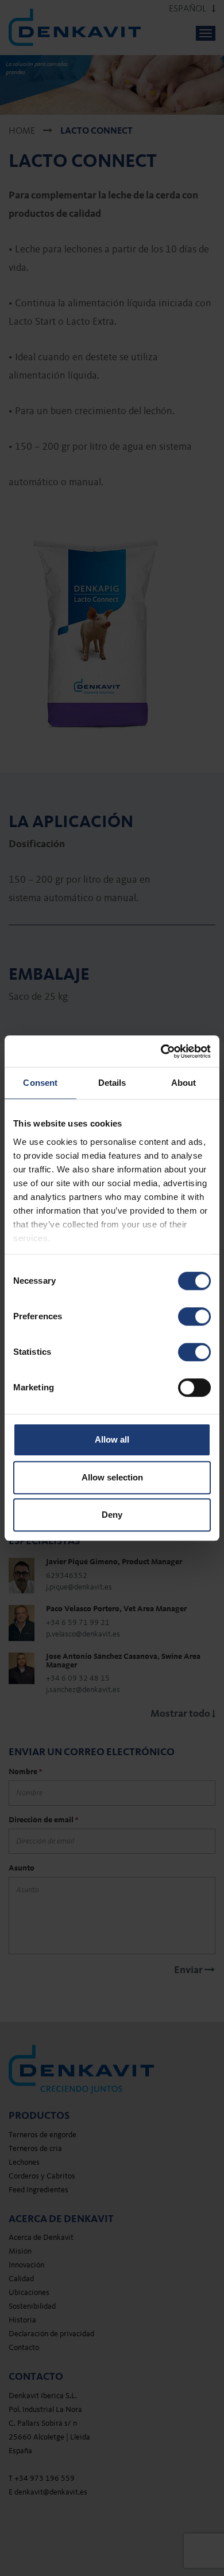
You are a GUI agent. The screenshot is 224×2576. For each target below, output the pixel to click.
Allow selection (112, 1477)
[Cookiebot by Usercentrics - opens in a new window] (161, 1051)
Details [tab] (112, 1083)
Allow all (112, 1439)
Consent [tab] (40, 1083)
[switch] (194, 1316)
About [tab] (184, 1083)
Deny (112, 1515)
